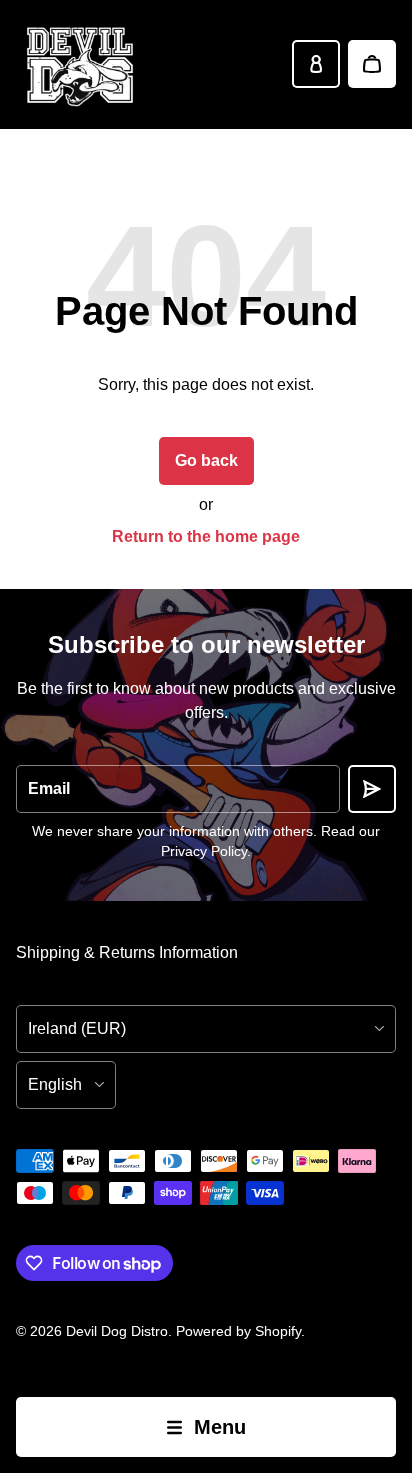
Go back (206, 460)
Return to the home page (206, 536)
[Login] (316, 64)
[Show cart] (372, 64)
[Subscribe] (372, 789)
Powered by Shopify (238, 1331)
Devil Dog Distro (117, 1331)
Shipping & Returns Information (127, 952)
